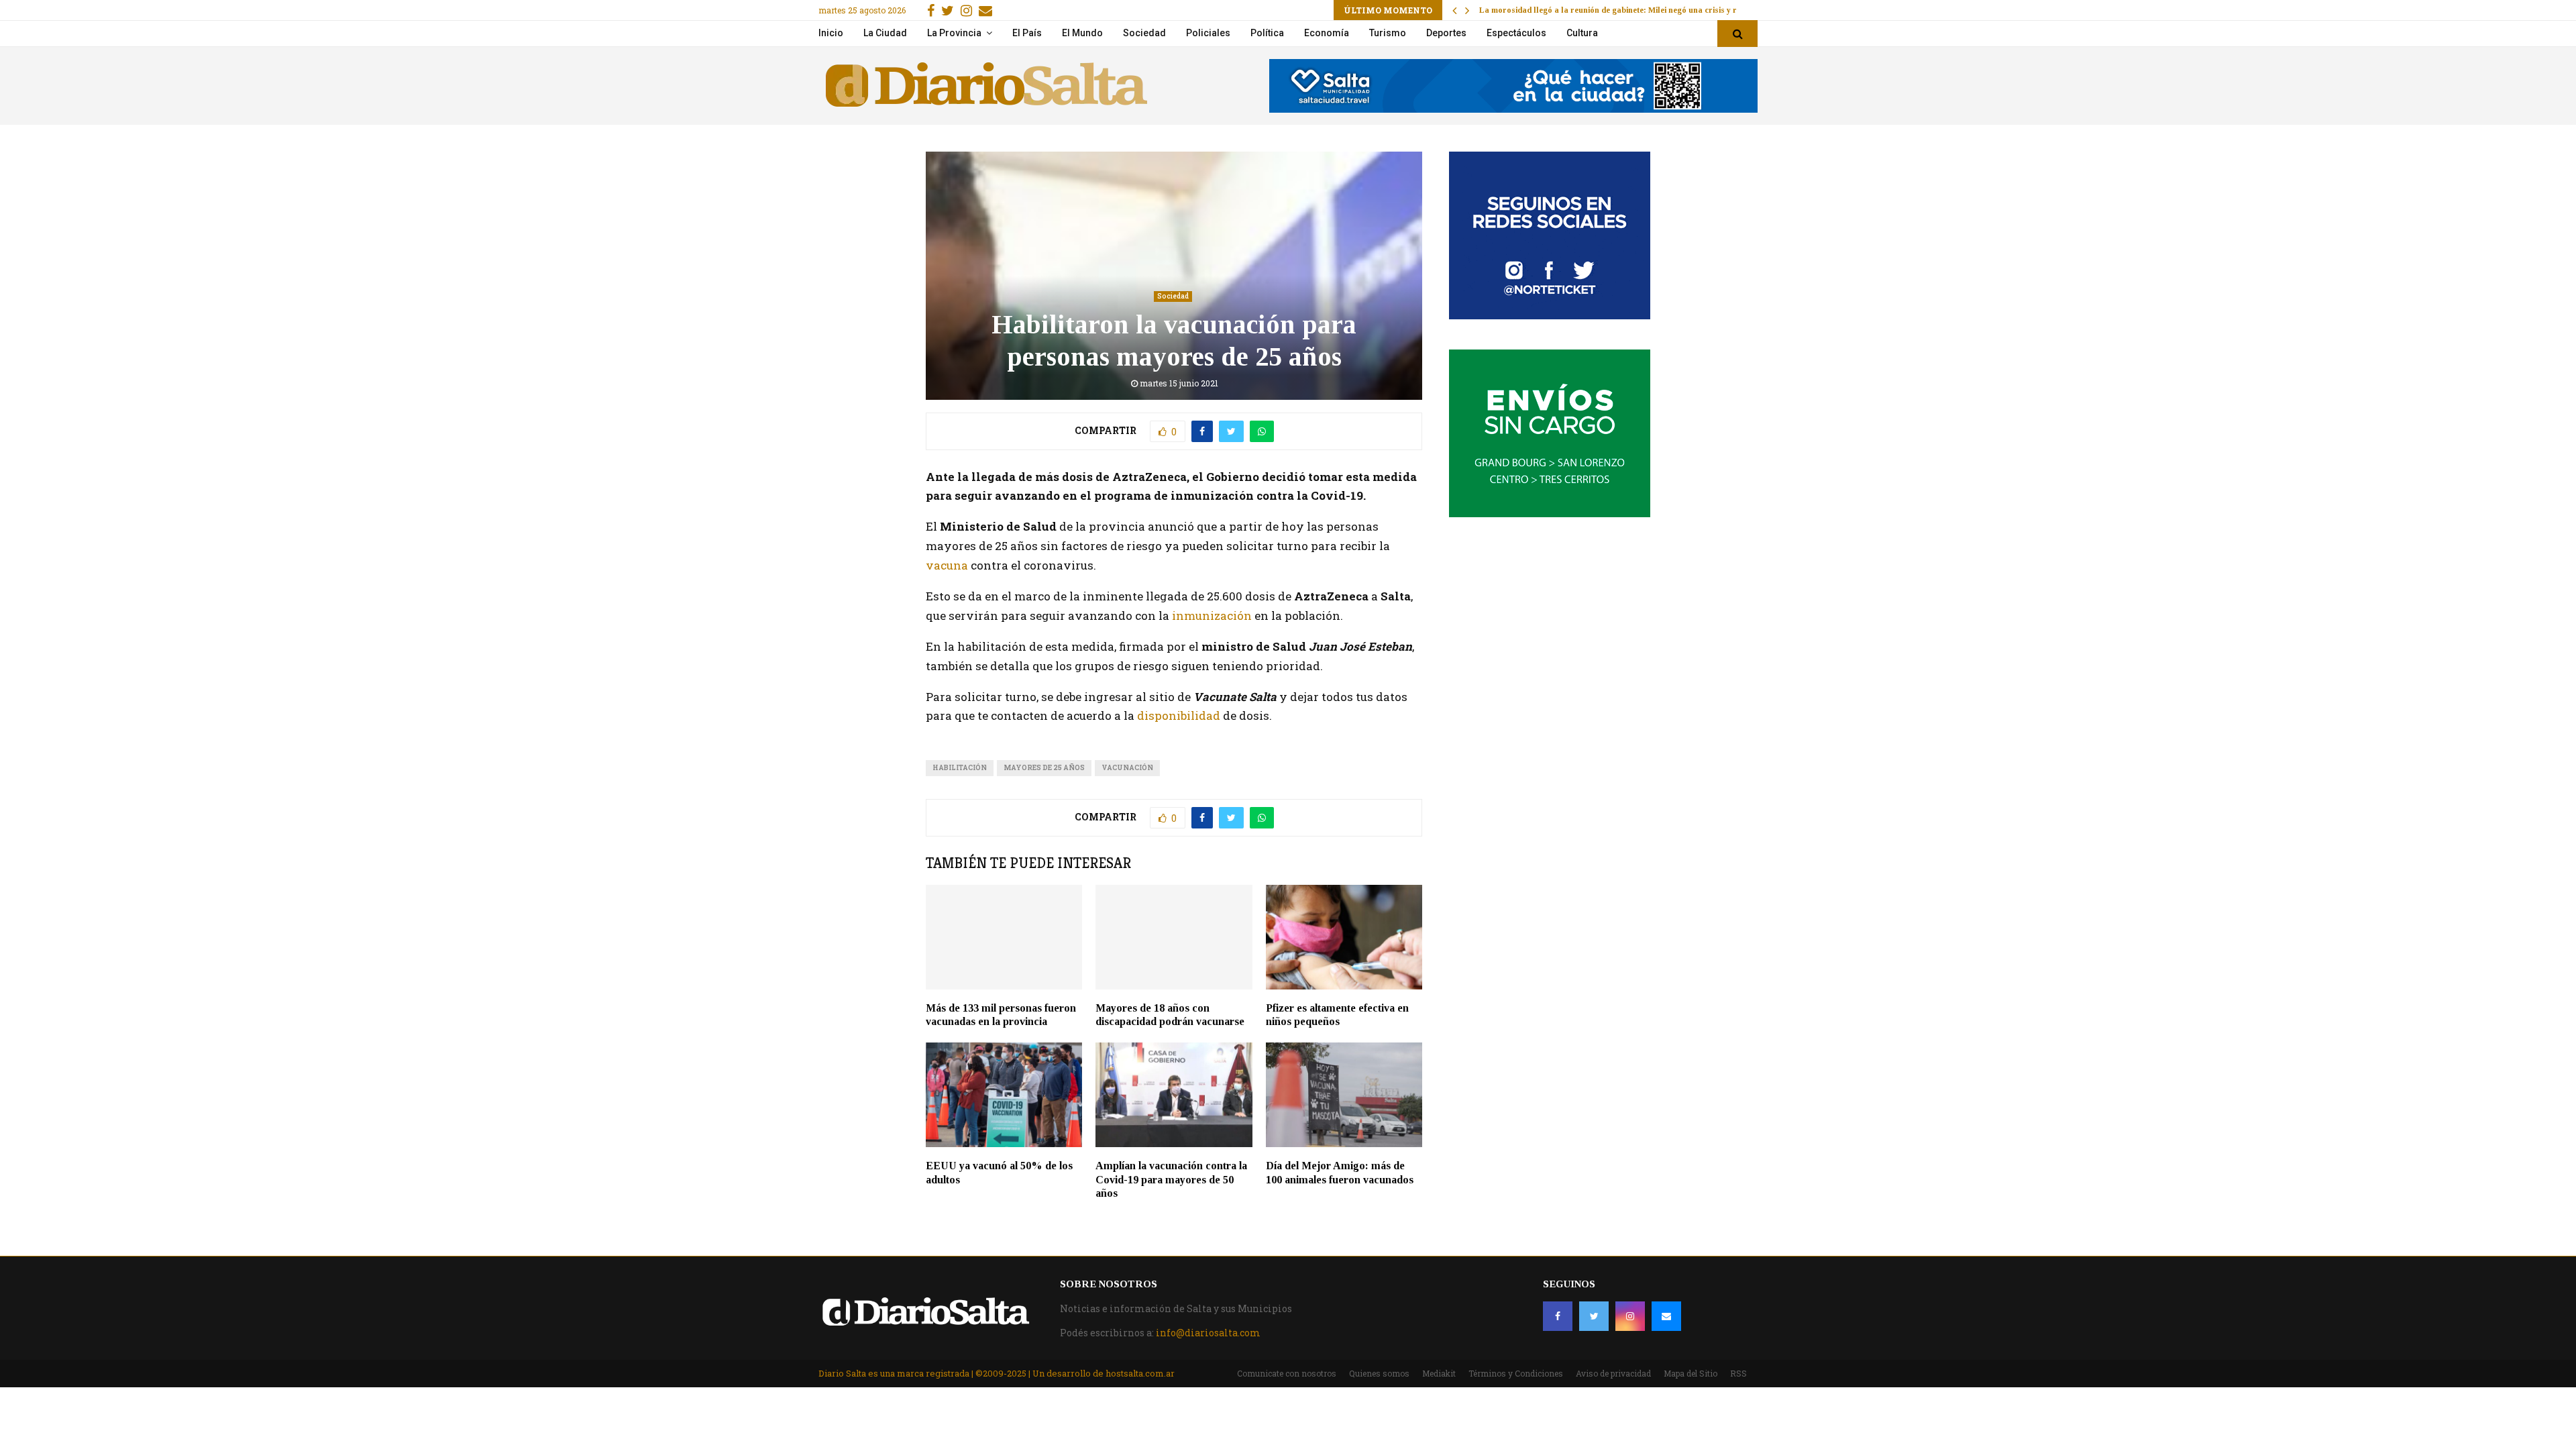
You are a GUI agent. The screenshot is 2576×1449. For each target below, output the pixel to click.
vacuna (948, 565)
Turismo (1388, 33)
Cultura (1582, 33)
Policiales (1208, 33)
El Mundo (1082, 33)
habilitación (960, 768)
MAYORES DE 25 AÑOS (1044, 768)
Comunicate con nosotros (1287, 1373)
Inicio (831, 33)
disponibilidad (1180, 715)
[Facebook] (1558, 1316)
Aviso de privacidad (1613, 1373)
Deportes (1446, 33)
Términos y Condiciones (1516, 1373)
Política (1267, 33)
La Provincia (954, 33)
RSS (1738, 1373)
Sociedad (1144, 33)
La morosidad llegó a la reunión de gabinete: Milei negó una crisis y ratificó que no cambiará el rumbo (1669, 10)
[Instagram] (1630, 1316)
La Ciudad (885, 33)
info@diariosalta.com (1208, 1333)
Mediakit (1439, 1373)
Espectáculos (1516, 33)
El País (1027, 33)
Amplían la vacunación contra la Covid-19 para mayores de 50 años (1171, 1180)
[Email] (1666, 1316)
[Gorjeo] (1594, 1316)
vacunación (1127, 768)
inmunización (1211, 615)
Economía (1327, 33)
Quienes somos (1379, 1373)
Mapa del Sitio (1690, 1373)
